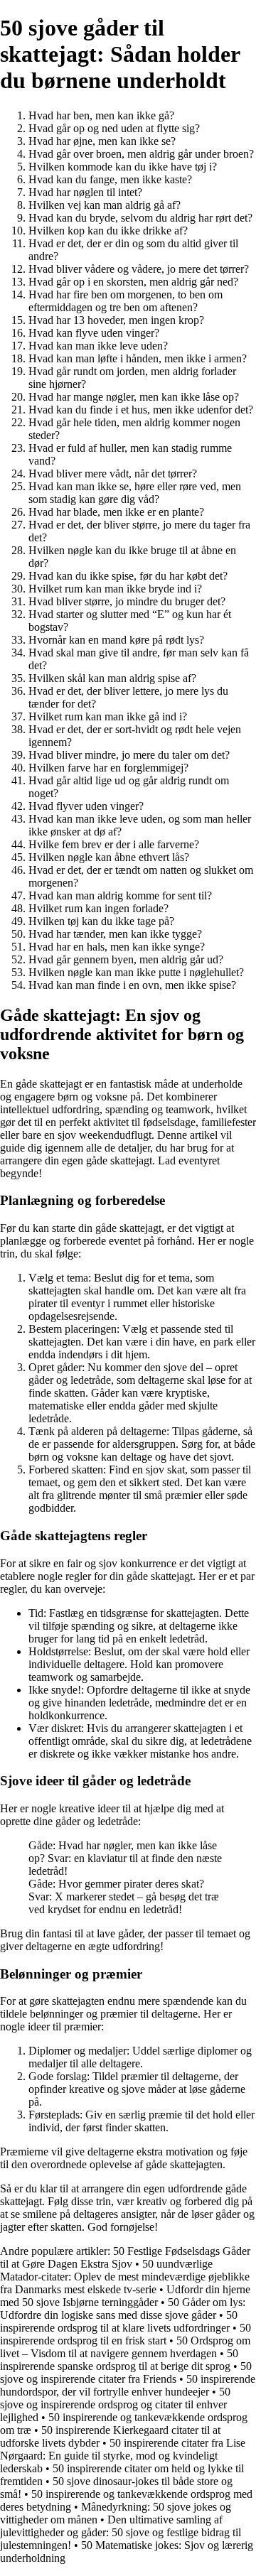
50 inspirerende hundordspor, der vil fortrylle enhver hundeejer (128, 2385)
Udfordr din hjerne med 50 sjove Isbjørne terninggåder (125, 2296)
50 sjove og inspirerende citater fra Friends (126, 2372)
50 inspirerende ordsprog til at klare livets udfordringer (119, 2321)
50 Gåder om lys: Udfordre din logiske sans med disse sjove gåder (123, 2309)
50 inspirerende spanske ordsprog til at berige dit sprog (119, 2360)
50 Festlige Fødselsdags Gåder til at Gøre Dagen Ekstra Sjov (125, 2257)
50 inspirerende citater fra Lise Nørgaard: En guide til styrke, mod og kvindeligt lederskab (123, 2456)
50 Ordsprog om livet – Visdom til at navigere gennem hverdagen (125, 2347)
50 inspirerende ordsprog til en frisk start (126, 2334)
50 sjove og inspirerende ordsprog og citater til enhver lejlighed (115, 2404)
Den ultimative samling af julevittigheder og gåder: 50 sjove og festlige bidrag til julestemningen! (121, 2532)
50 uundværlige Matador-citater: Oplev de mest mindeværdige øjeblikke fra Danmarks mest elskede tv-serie (125, 2277)
